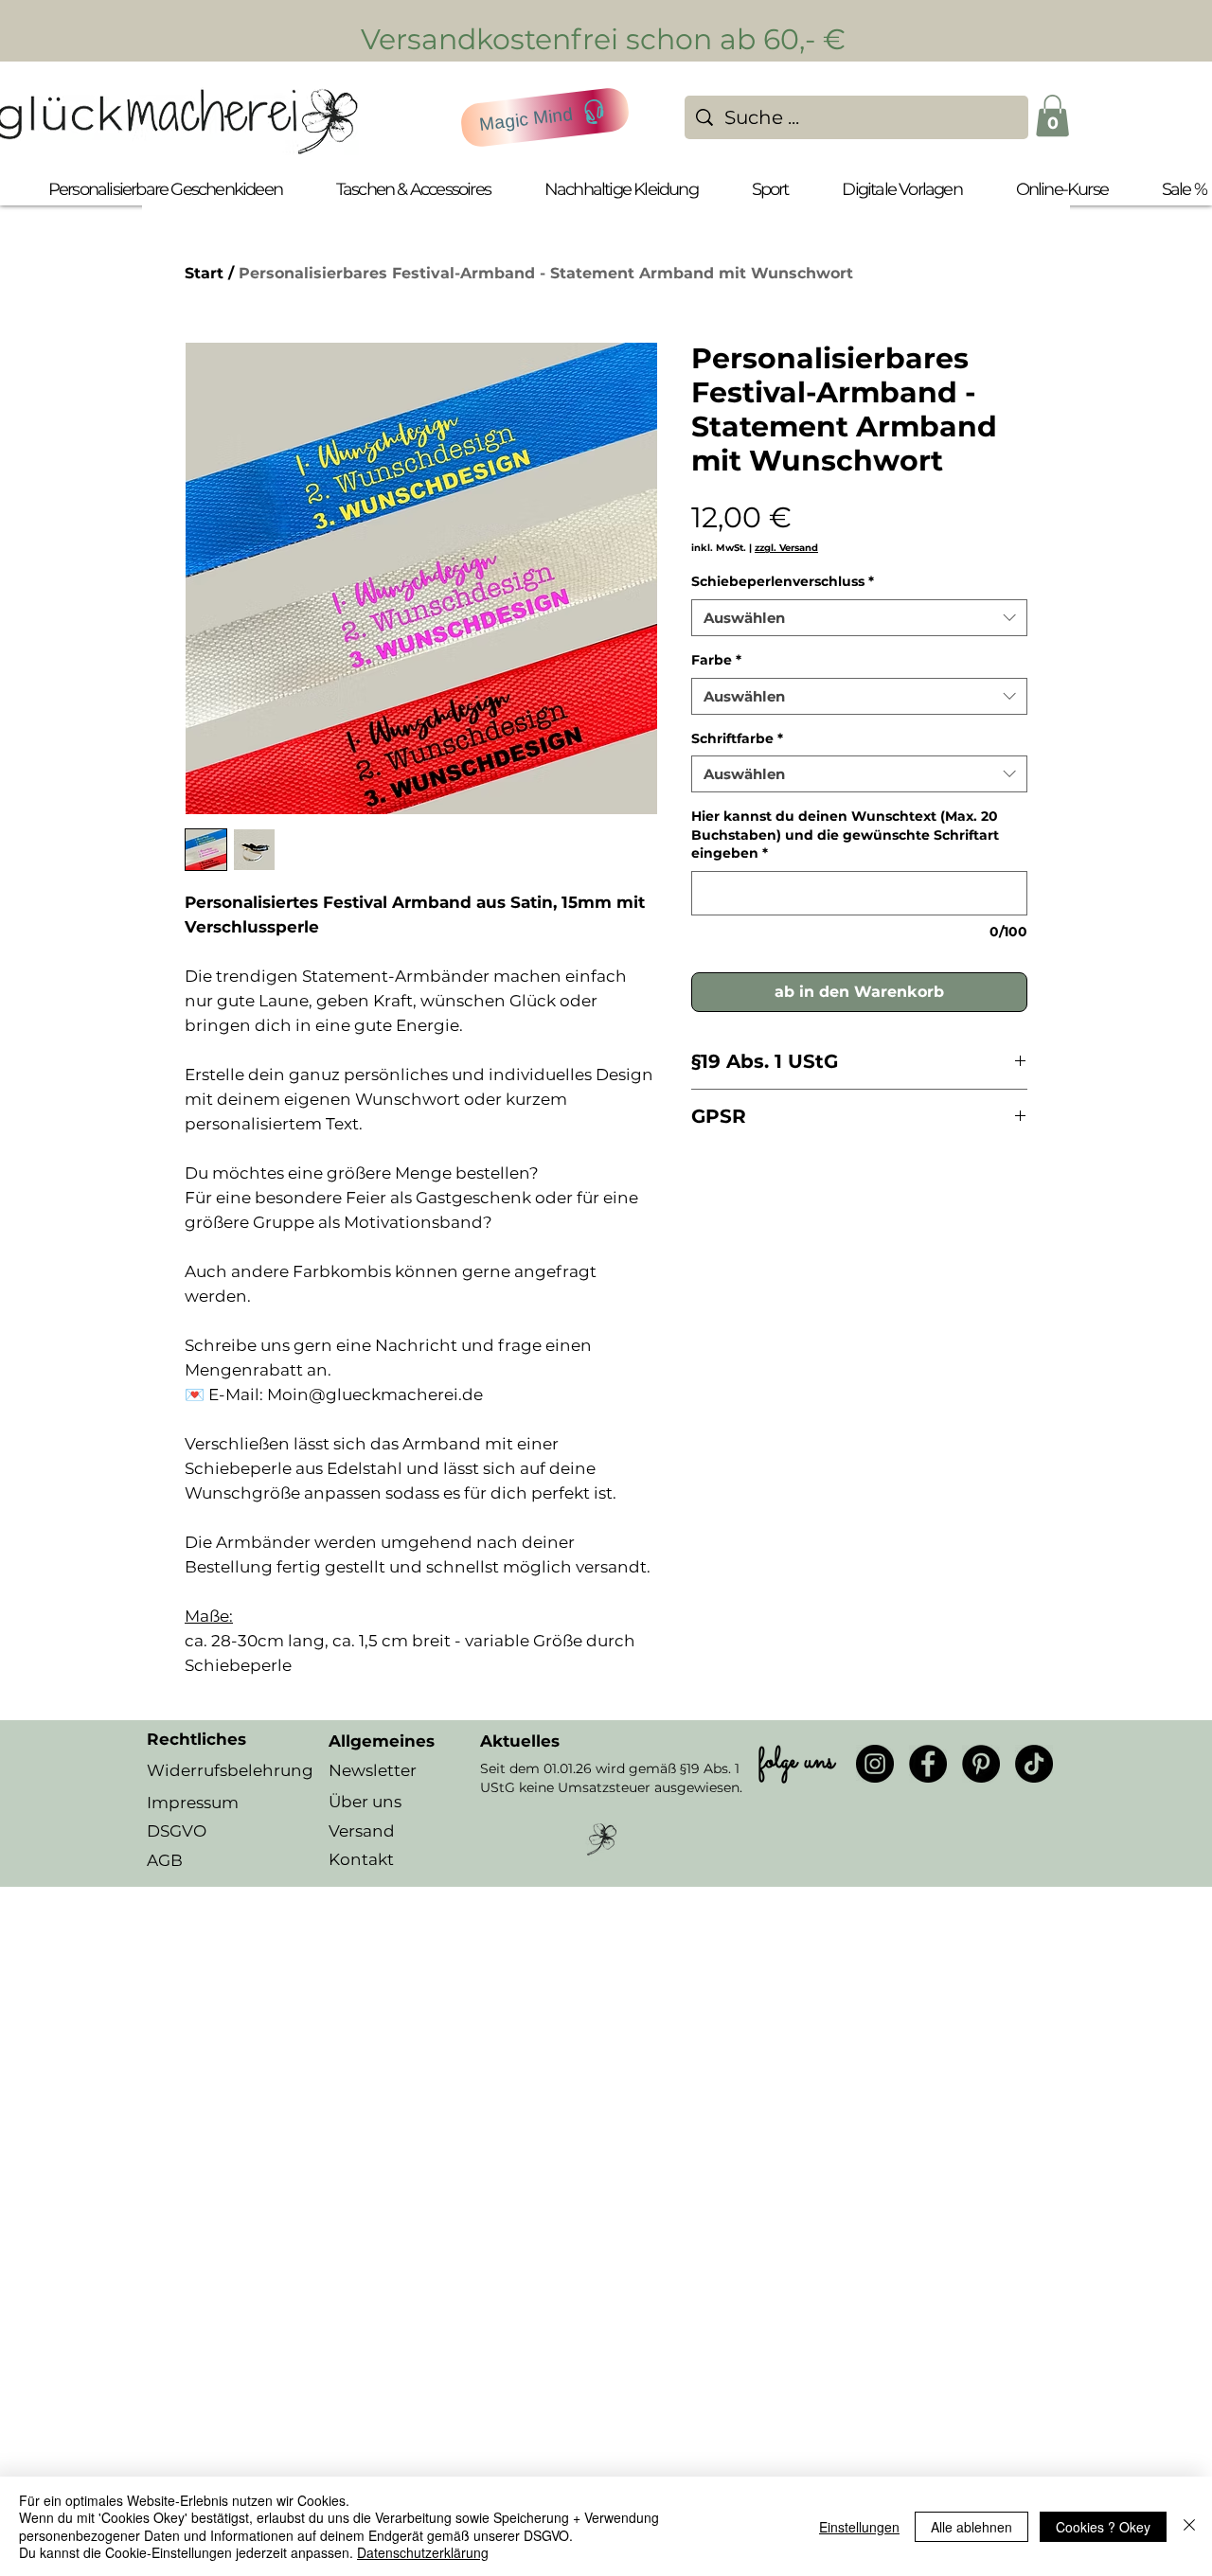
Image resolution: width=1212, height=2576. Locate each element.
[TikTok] (1034, 1764)
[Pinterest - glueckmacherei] (981, 1764)
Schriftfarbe (737, 738)
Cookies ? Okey (1103, 2527)
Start (204, 273)
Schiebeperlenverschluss (783, 581)
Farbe (716, 660)
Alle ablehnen (971, 2527)
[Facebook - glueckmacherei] (928, 1764)
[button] (1052, 115)
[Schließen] (1189, 2526)
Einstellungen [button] (859, 2527)
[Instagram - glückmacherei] (875, 1764)
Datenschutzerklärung (423, 2552)
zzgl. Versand (786, 548)
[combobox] (859, 618)
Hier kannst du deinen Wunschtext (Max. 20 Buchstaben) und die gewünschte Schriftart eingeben (845, 835)
